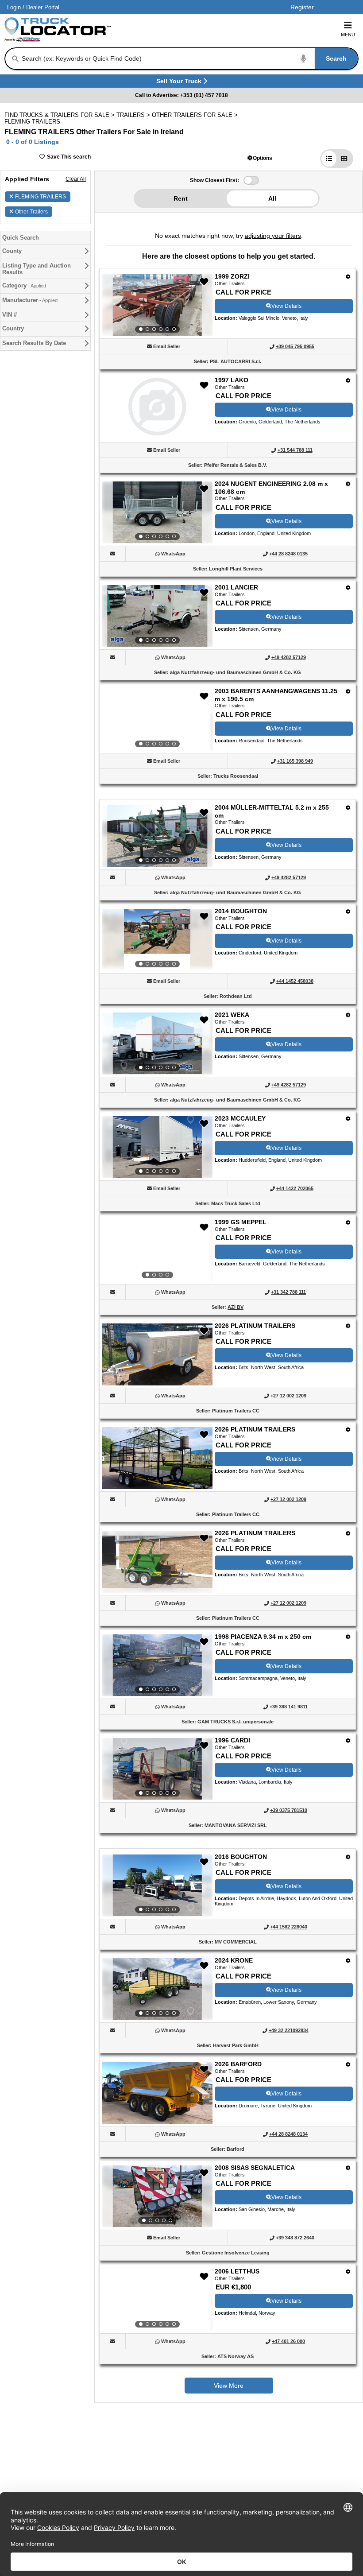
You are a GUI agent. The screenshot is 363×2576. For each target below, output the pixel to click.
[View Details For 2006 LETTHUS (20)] (157, 2300)
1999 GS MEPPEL (241, 1222)
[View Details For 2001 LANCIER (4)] (157, 616)
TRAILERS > (134, 115)
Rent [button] (181, 198)
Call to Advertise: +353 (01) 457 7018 (181, 95)
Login (14, 7)
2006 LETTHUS (237, 2271)
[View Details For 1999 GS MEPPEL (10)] (157, 1251)
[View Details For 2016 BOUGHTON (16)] (157, 1885)
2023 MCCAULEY (240, 1118)
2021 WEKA (232, 1015)
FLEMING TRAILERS (41, 197)
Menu (348, 35)
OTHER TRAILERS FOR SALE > (196, 115)
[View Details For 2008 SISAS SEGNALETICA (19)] (157, 2196)
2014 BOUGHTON (241, 911)
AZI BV (236, 1307)
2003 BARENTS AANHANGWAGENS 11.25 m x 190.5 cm (276, 695)
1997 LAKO (232, 380)
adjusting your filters (273, 236)
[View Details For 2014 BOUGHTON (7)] (157, 940)
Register (302, 7)
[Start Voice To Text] (304, 59)
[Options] (348, 277)
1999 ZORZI (232, 276)
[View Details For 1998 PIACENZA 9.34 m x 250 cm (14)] (157, 1665)
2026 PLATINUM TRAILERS (255, 1326)
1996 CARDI (232, 1740)
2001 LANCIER (236, 587)
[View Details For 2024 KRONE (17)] (157, 1989)
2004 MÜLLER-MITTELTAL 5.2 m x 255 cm (272, 811)
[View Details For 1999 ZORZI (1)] (157, 305)
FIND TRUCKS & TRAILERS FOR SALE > (60, 115)
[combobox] (189, 59)
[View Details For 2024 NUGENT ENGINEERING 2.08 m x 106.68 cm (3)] (157, 512)
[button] (260, 158)
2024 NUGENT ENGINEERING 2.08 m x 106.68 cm (271, 488)
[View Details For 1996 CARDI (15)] (157, 1769)
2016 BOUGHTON (241, 1857)
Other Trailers (31, 212)
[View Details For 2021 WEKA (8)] (157, 1044)
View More (229, 2386)
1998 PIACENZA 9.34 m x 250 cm (263, 1637)
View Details (286, 306)
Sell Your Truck (180, 83)
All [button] (272, 198)
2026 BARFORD (238, 2064)
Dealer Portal (43, 7)
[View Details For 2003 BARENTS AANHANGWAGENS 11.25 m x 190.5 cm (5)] (157, 720)
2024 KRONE (234, 1960)
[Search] (15, 59)
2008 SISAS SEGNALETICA (255, 2168)
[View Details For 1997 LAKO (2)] (157, 433)
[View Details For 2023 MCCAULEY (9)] (157, 1147)
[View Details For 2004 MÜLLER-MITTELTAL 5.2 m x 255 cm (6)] (157, 836)
